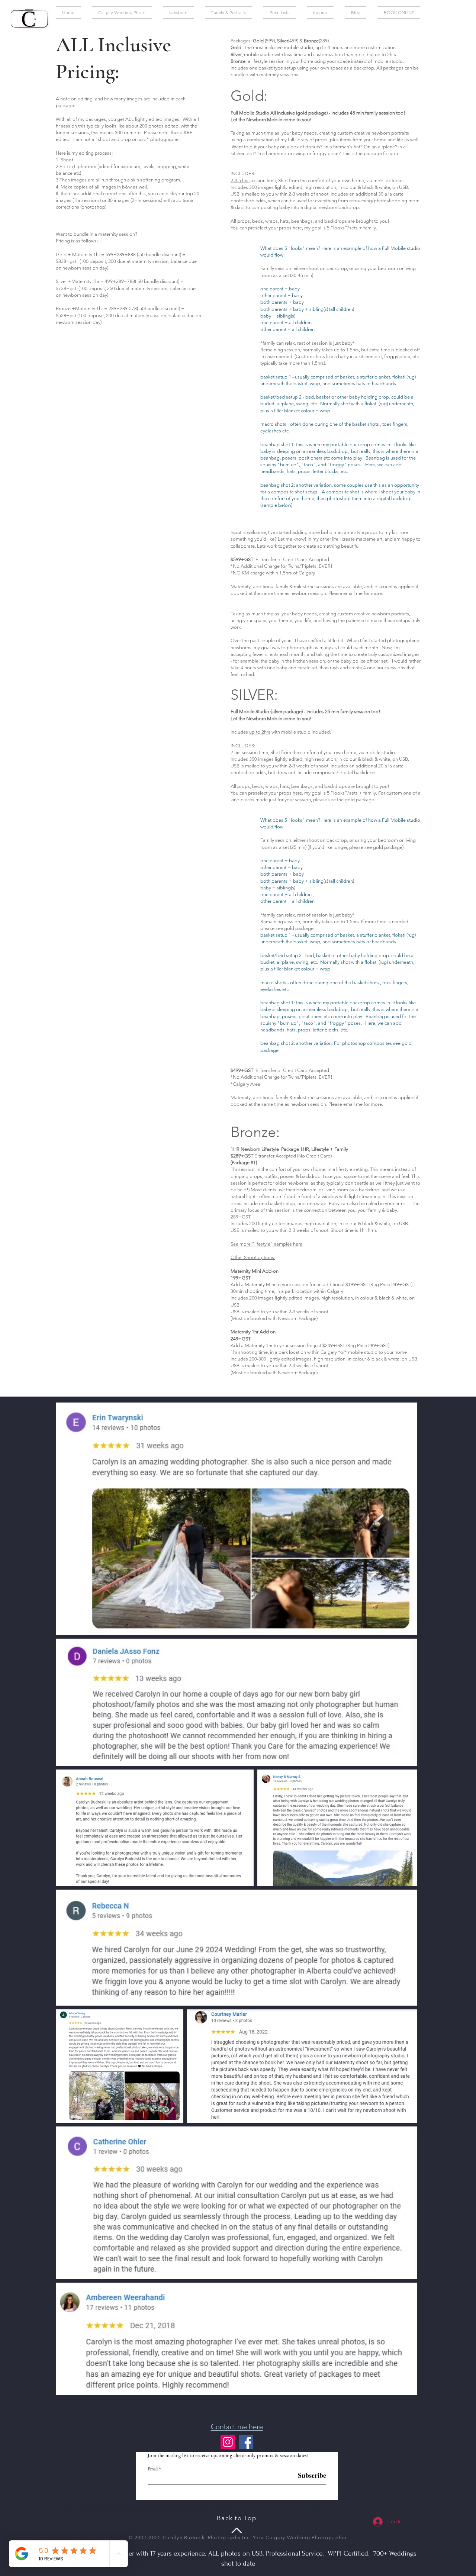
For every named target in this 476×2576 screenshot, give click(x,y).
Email (153, 2469)
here (297, 228)
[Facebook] (246, 2442)
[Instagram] (228, 2442)
